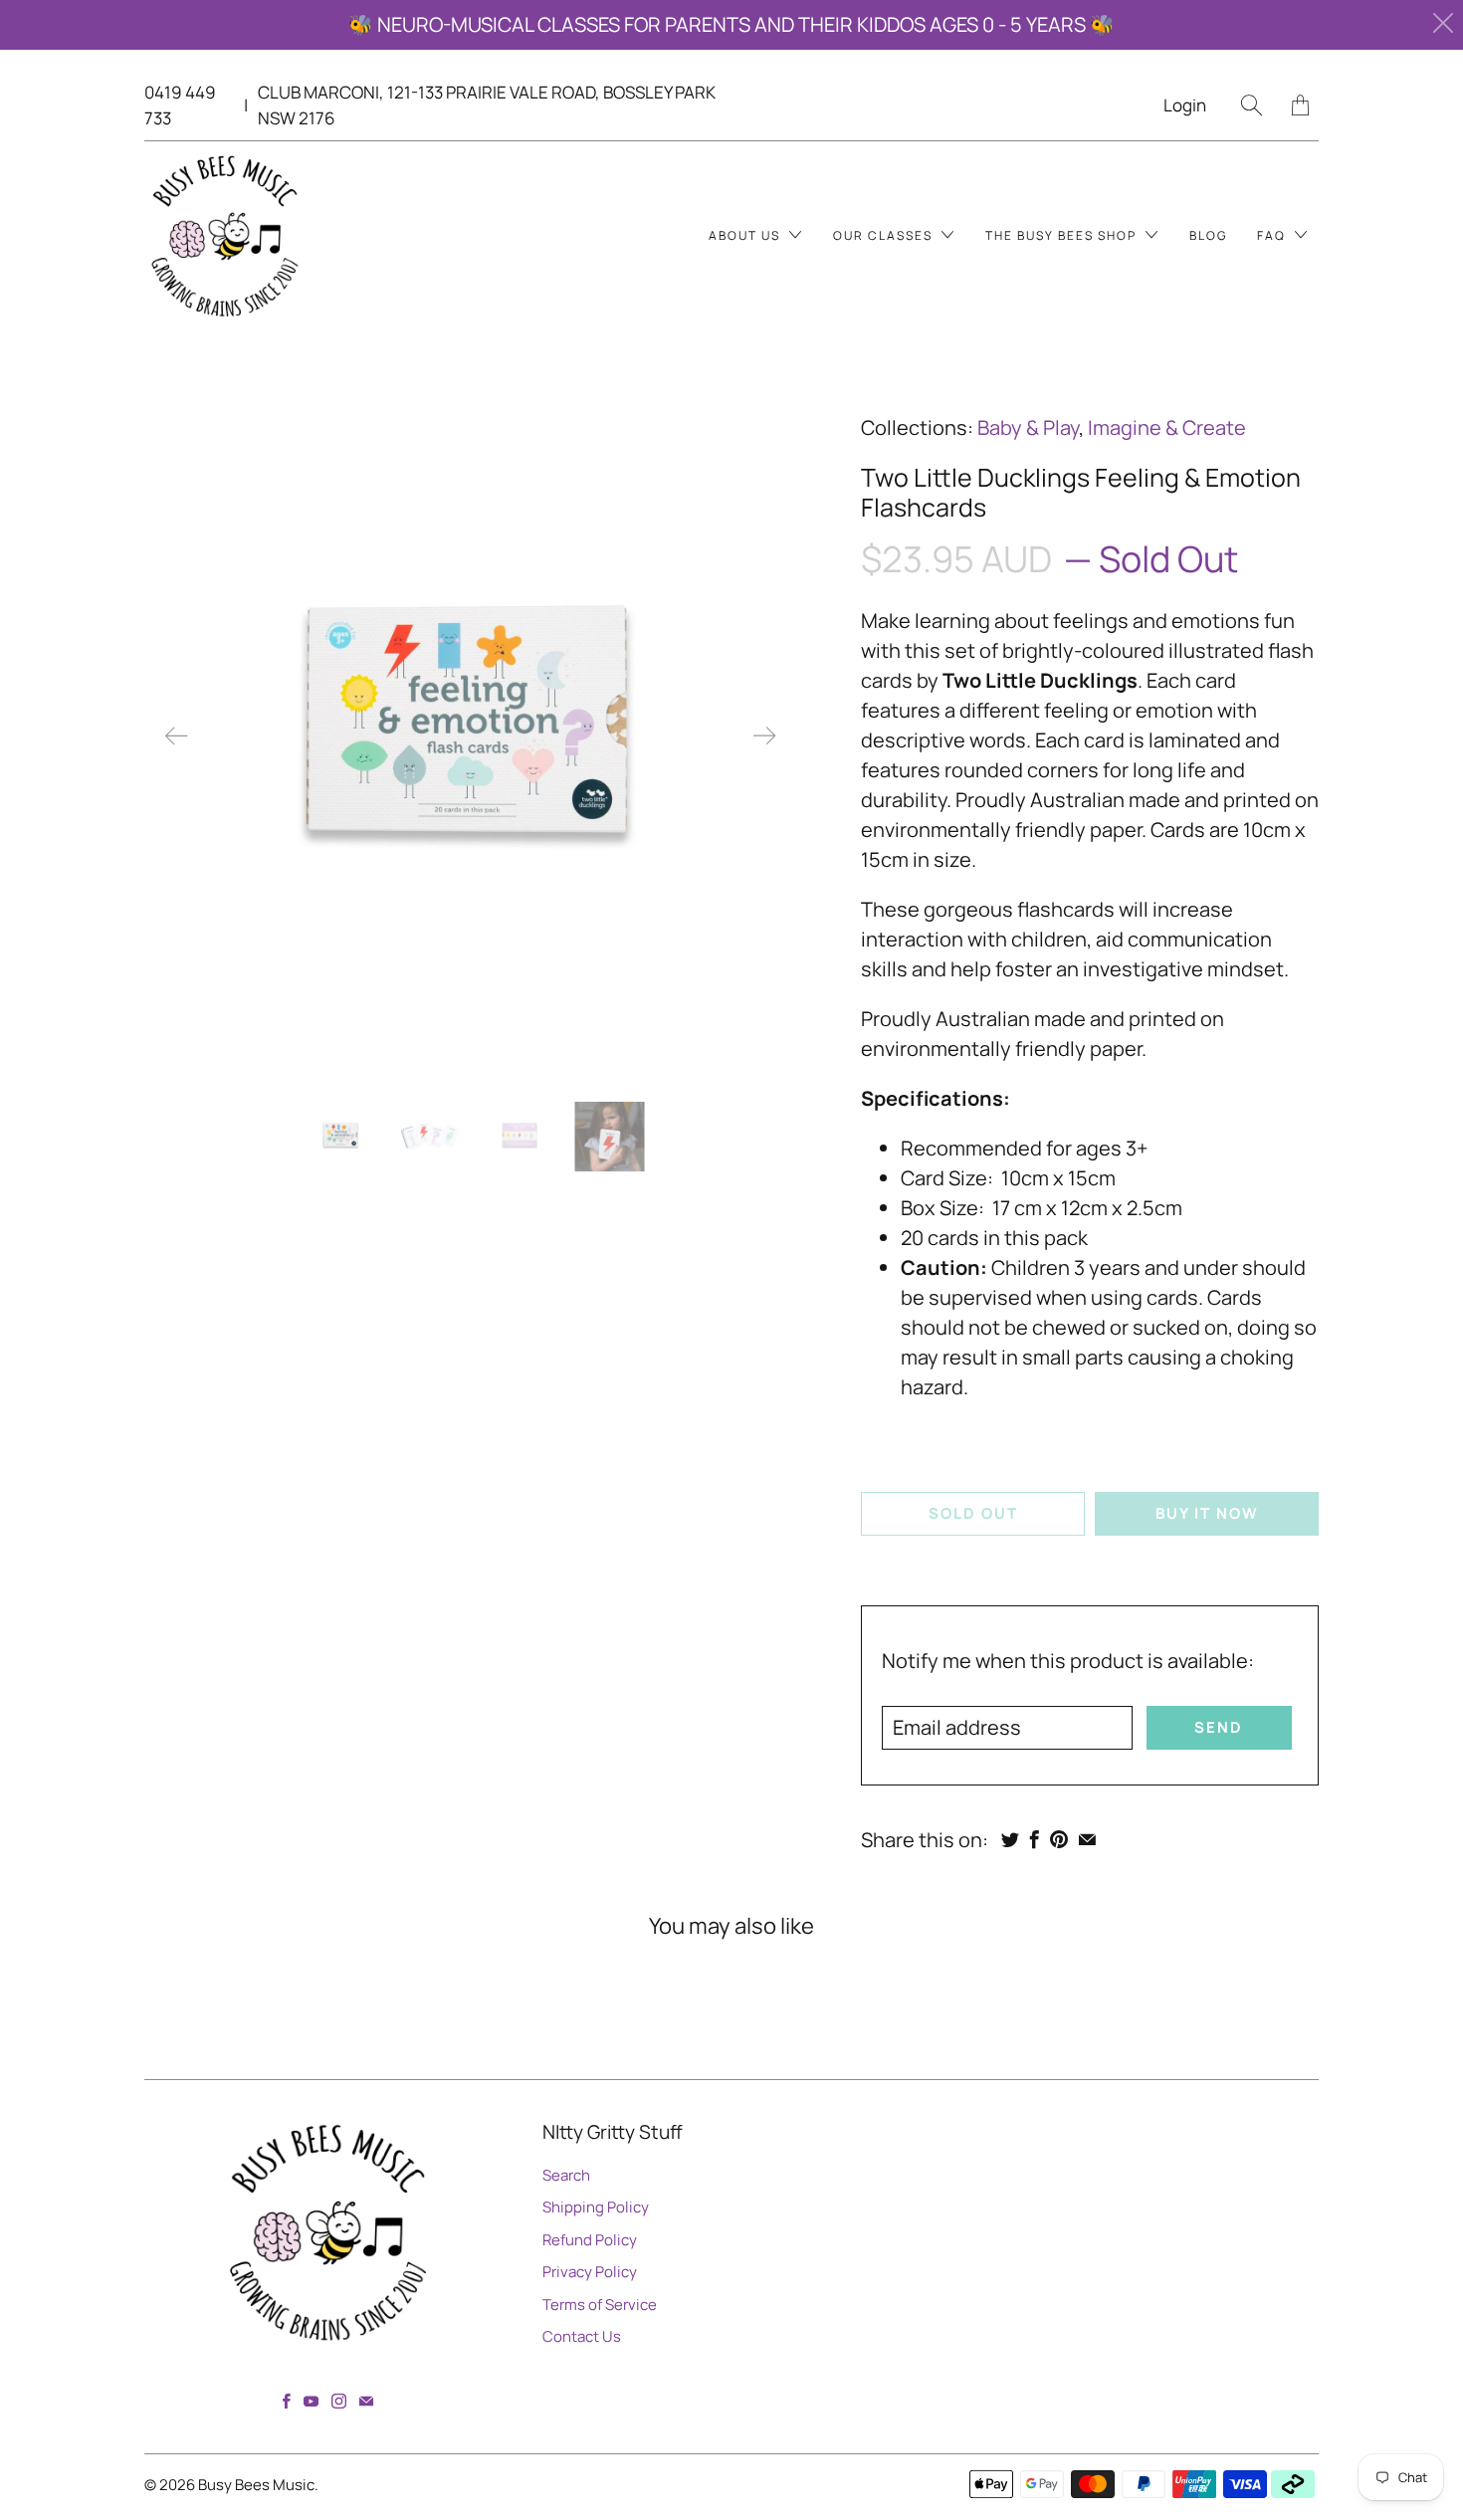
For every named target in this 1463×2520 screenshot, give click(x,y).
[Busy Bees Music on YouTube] (311, 2401)
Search (566, 2175)
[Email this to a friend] (1087, 1839)
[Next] (764, 736)
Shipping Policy (596, 2207)
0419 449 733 (180, 105)
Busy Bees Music (256, 2485)
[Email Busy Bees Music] (366, 2401)
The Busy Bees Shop (1063, 235)
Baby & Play (1028, 427)
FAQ (1273, 235)
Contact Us (582, 2336)
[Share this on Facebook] (1035, 1839)
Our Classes (885, 235)
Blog (1208, 235)
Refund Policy (590, 2240)
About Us (746, 235)
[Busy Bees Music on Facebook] (287, 2401)
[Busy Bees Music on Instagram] (339, 2401)
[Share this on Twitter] (1010, 1839)
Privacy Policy (590, 2272)
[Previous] (176, 736)
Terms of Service (600, 2305)
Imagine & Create (1167, 427)
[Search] (1252, 105)
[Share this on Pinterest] (1059, 1839)
